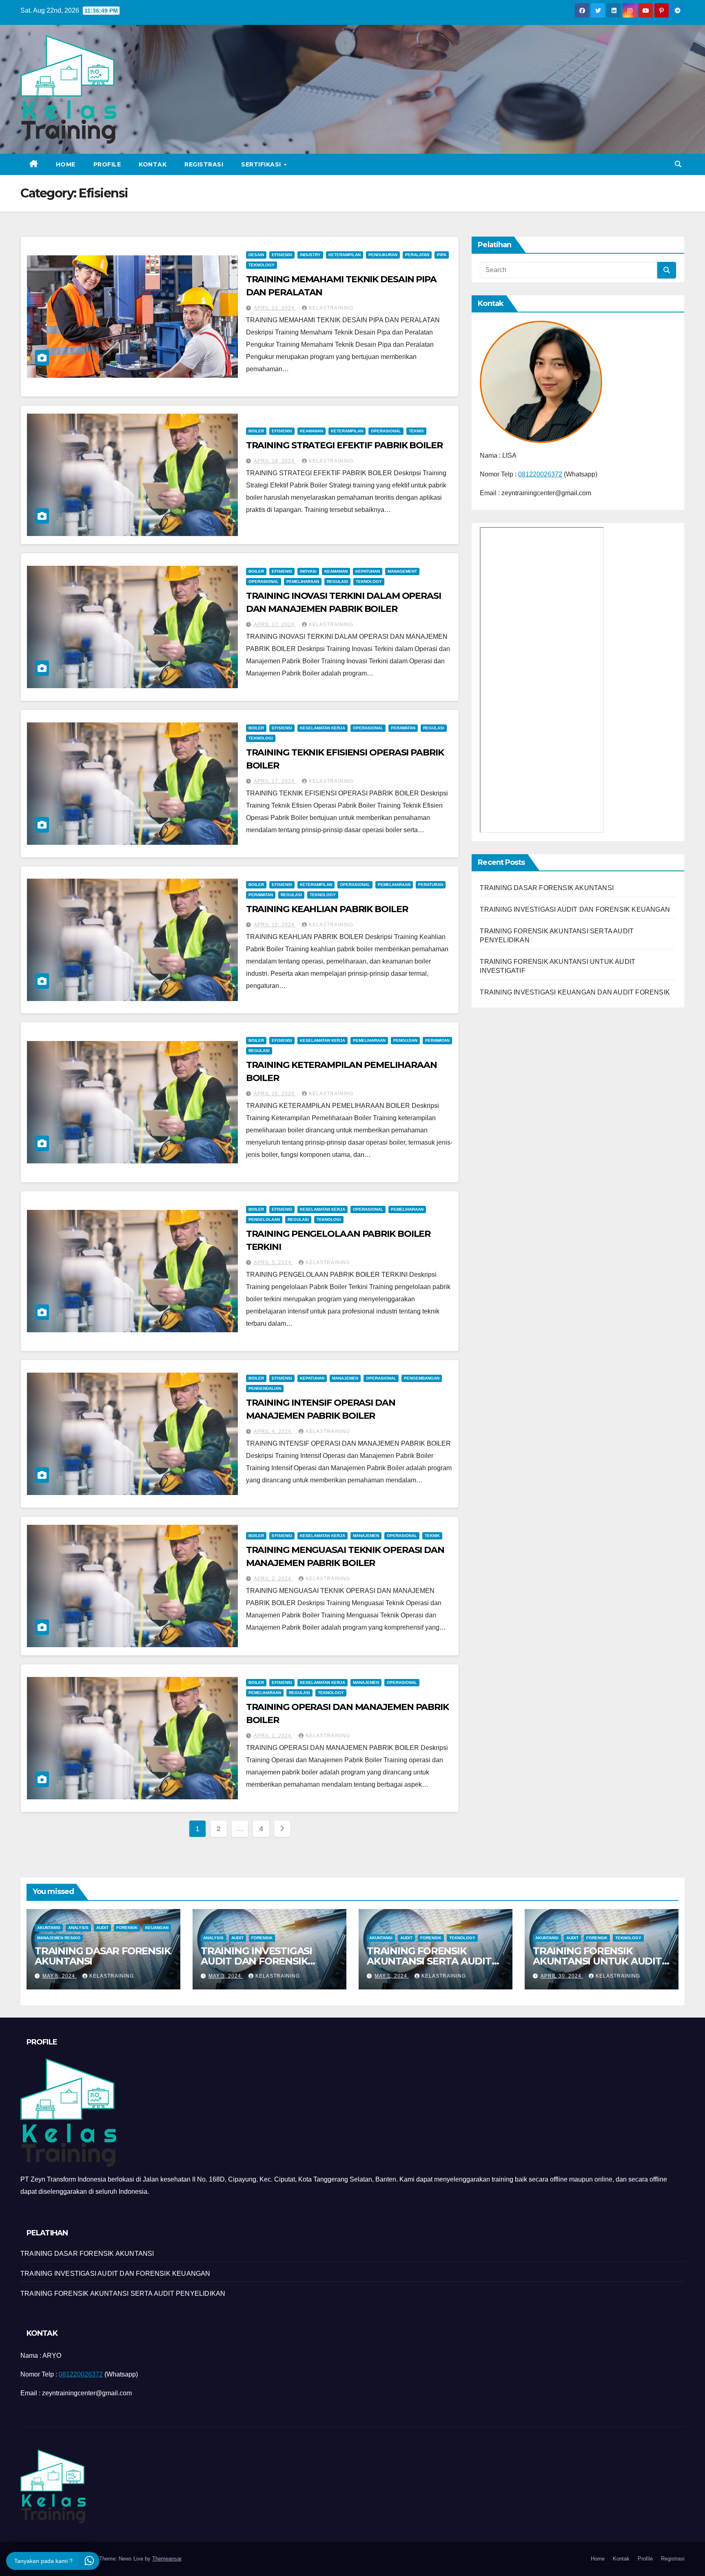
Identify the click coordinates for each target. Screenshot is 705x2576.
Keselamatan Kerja (323, 728)
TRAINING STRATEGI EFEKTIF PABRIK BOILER (344, 445)
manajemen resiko (59, 1938)
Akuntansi (49, 1928)
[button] (678, 164)
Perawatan (403, 728)
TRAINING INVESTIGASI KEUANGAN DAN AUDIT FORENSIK (575, 992)
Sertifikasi (262, 164)
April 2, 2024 (273, 1579)
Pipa (442, 255)
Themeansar (167, 2559)
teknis (416, 431)
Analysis (78, 1928)
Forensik (127, 1928)
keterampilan (345, 255)
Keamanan (311, 431)
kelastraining (331, 308)
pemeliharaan (303, 581)
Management (402, 571)
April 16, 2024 (275, 925)
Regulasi (337, 581)
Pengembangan (422, 1378)
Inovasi (308, 571)
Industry (310, 255)
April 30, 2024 (562, 1976)
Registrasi (204, 164)
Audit (102, 1928)
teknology (262, 265)
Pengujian (405, 1040)
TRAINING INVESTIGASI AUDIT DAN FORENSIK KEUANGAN (575, 909)
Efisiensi (282, 255)
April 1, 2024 (273, 1736)
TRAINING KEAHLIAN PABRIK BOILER (327, 909)
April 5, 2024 (273, 1263)
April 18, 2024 (275, 461)
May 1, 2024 (392, 1976)
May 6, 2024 (60, 1976)
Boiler (256, 431)
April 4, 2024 (273, 1431)
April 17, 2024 (275, 625)
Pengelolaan (264, 1219)
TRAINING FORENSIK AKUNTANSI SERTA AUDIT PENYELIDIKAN (429, 1961)
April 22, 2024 (275, 308)
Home (66, 164)
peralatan (417, 255)
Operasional (386, 431)
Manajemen (345, 1378)
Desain (256, 255)
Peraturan (431, 885)
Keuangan (157, 1928)
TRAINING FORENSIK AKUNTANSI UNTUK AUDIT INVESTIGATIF (597, 1961)
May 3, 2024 (226, 1976)
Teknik (432, 1536)
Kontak (153, 164)
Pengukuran (383, 255)
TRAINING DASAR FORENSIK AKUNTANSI (547, 888)
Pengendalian (265, 1388)
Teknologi (261, 738)
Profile (107, 164)
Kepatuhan (368, 571)
